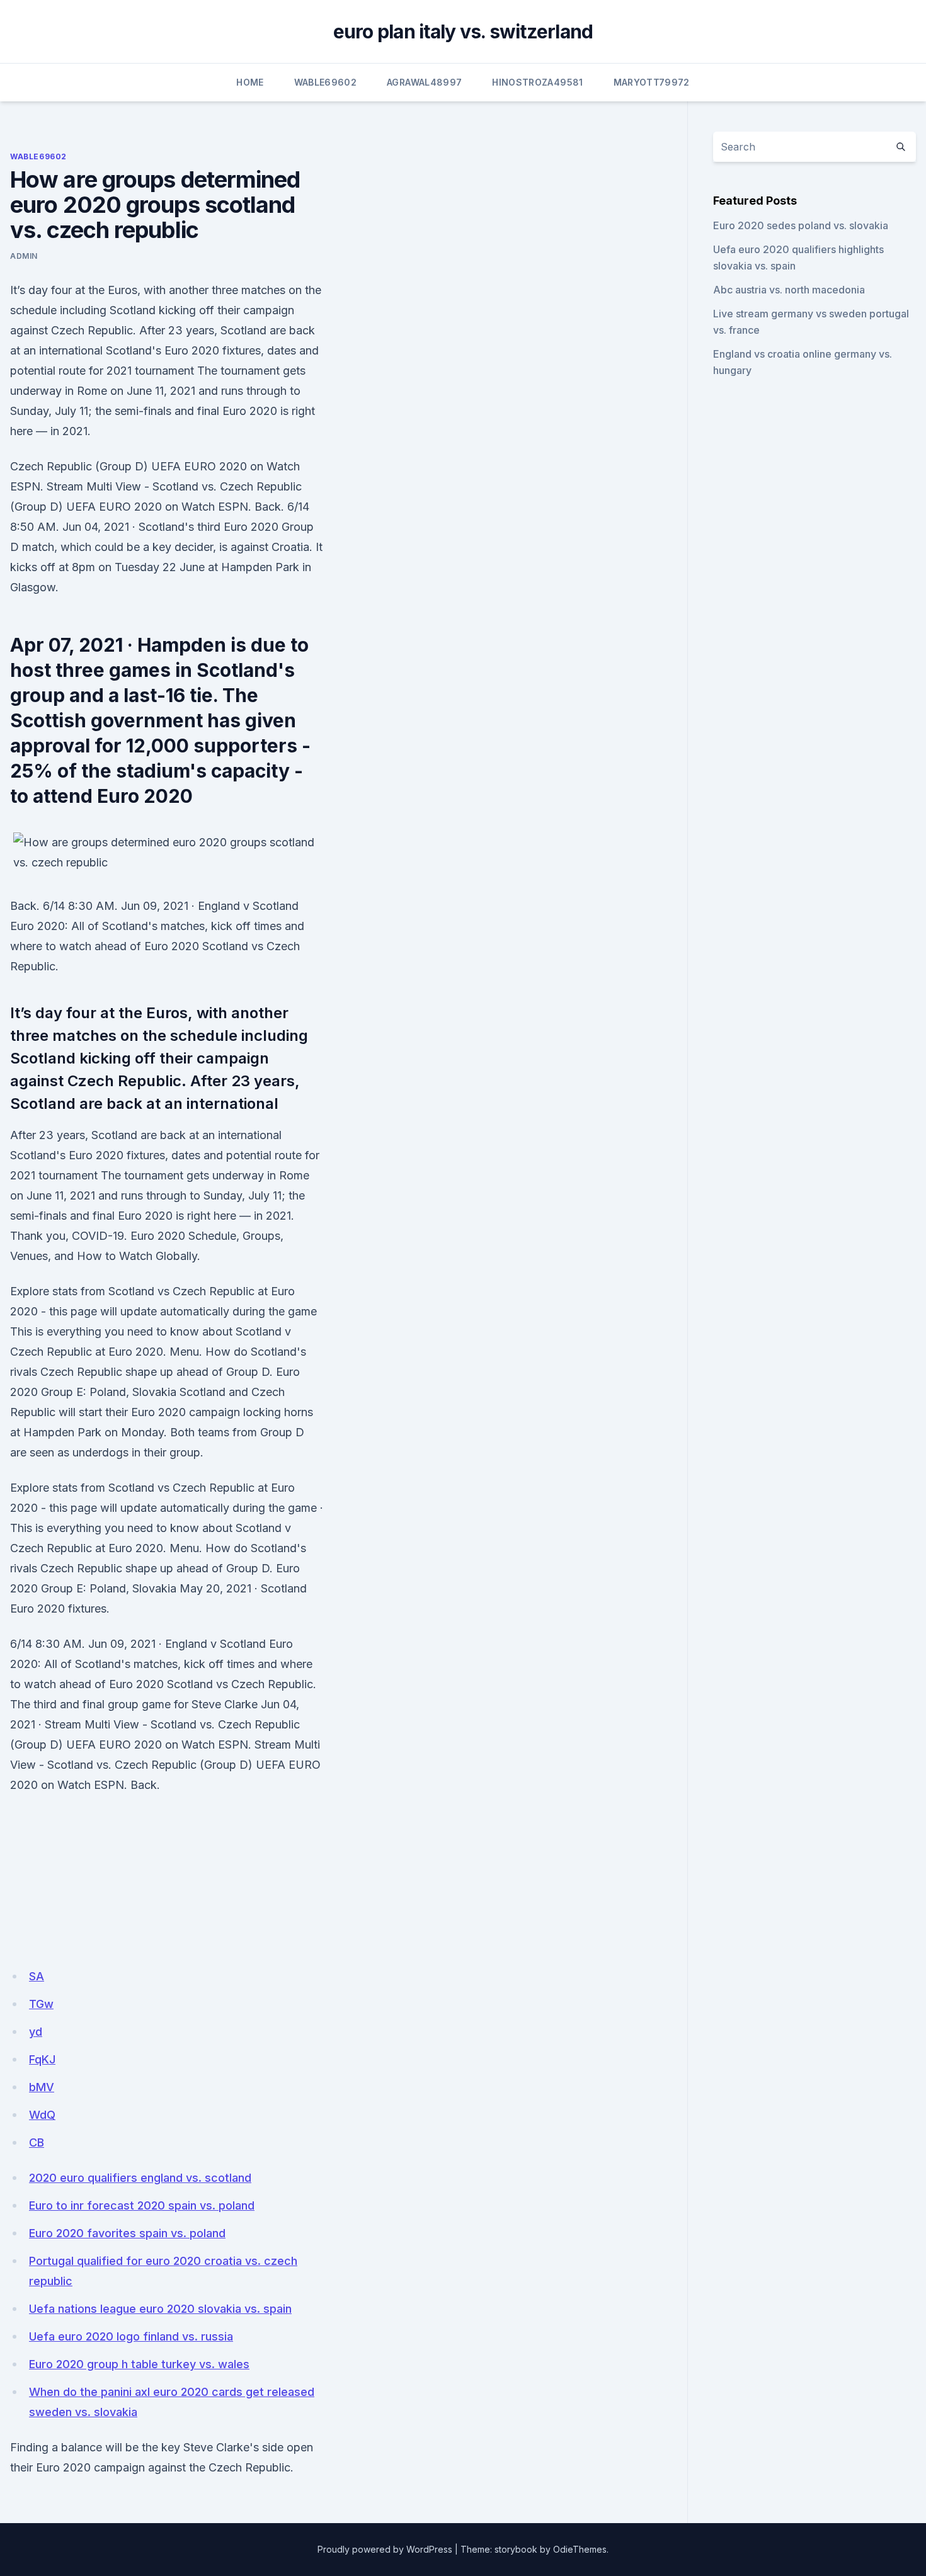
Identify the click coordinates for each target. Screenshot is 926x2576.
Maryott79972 (652, 82)
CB (37, 2142)
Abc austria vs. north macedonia (789, 290)
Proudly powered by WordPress (385, 2549)
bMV (42, 2087)
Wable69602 (326, 82)
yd (36, 2032)
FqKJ (42, 2059)
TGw (41, 2004)
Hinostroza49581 (537, 82)
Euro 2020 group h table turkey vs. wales (139, 2364)
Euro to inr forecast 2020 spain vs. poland (142, 2205)
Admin (24, 256)
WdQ (42, 2115)
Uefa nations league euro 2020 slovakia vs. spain (160, 2309)
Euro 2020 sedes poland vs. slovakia (801, 225)
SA (37, 1976)
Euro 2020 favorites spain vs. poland (127, 2233)
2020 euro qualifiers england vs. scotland (140, 2178)
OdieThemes (580, 2549)
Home (250, 82)
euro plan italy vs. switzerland (463, 31)
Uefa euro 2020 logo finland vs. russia (131, 2336)
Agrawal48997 (424, 82)
